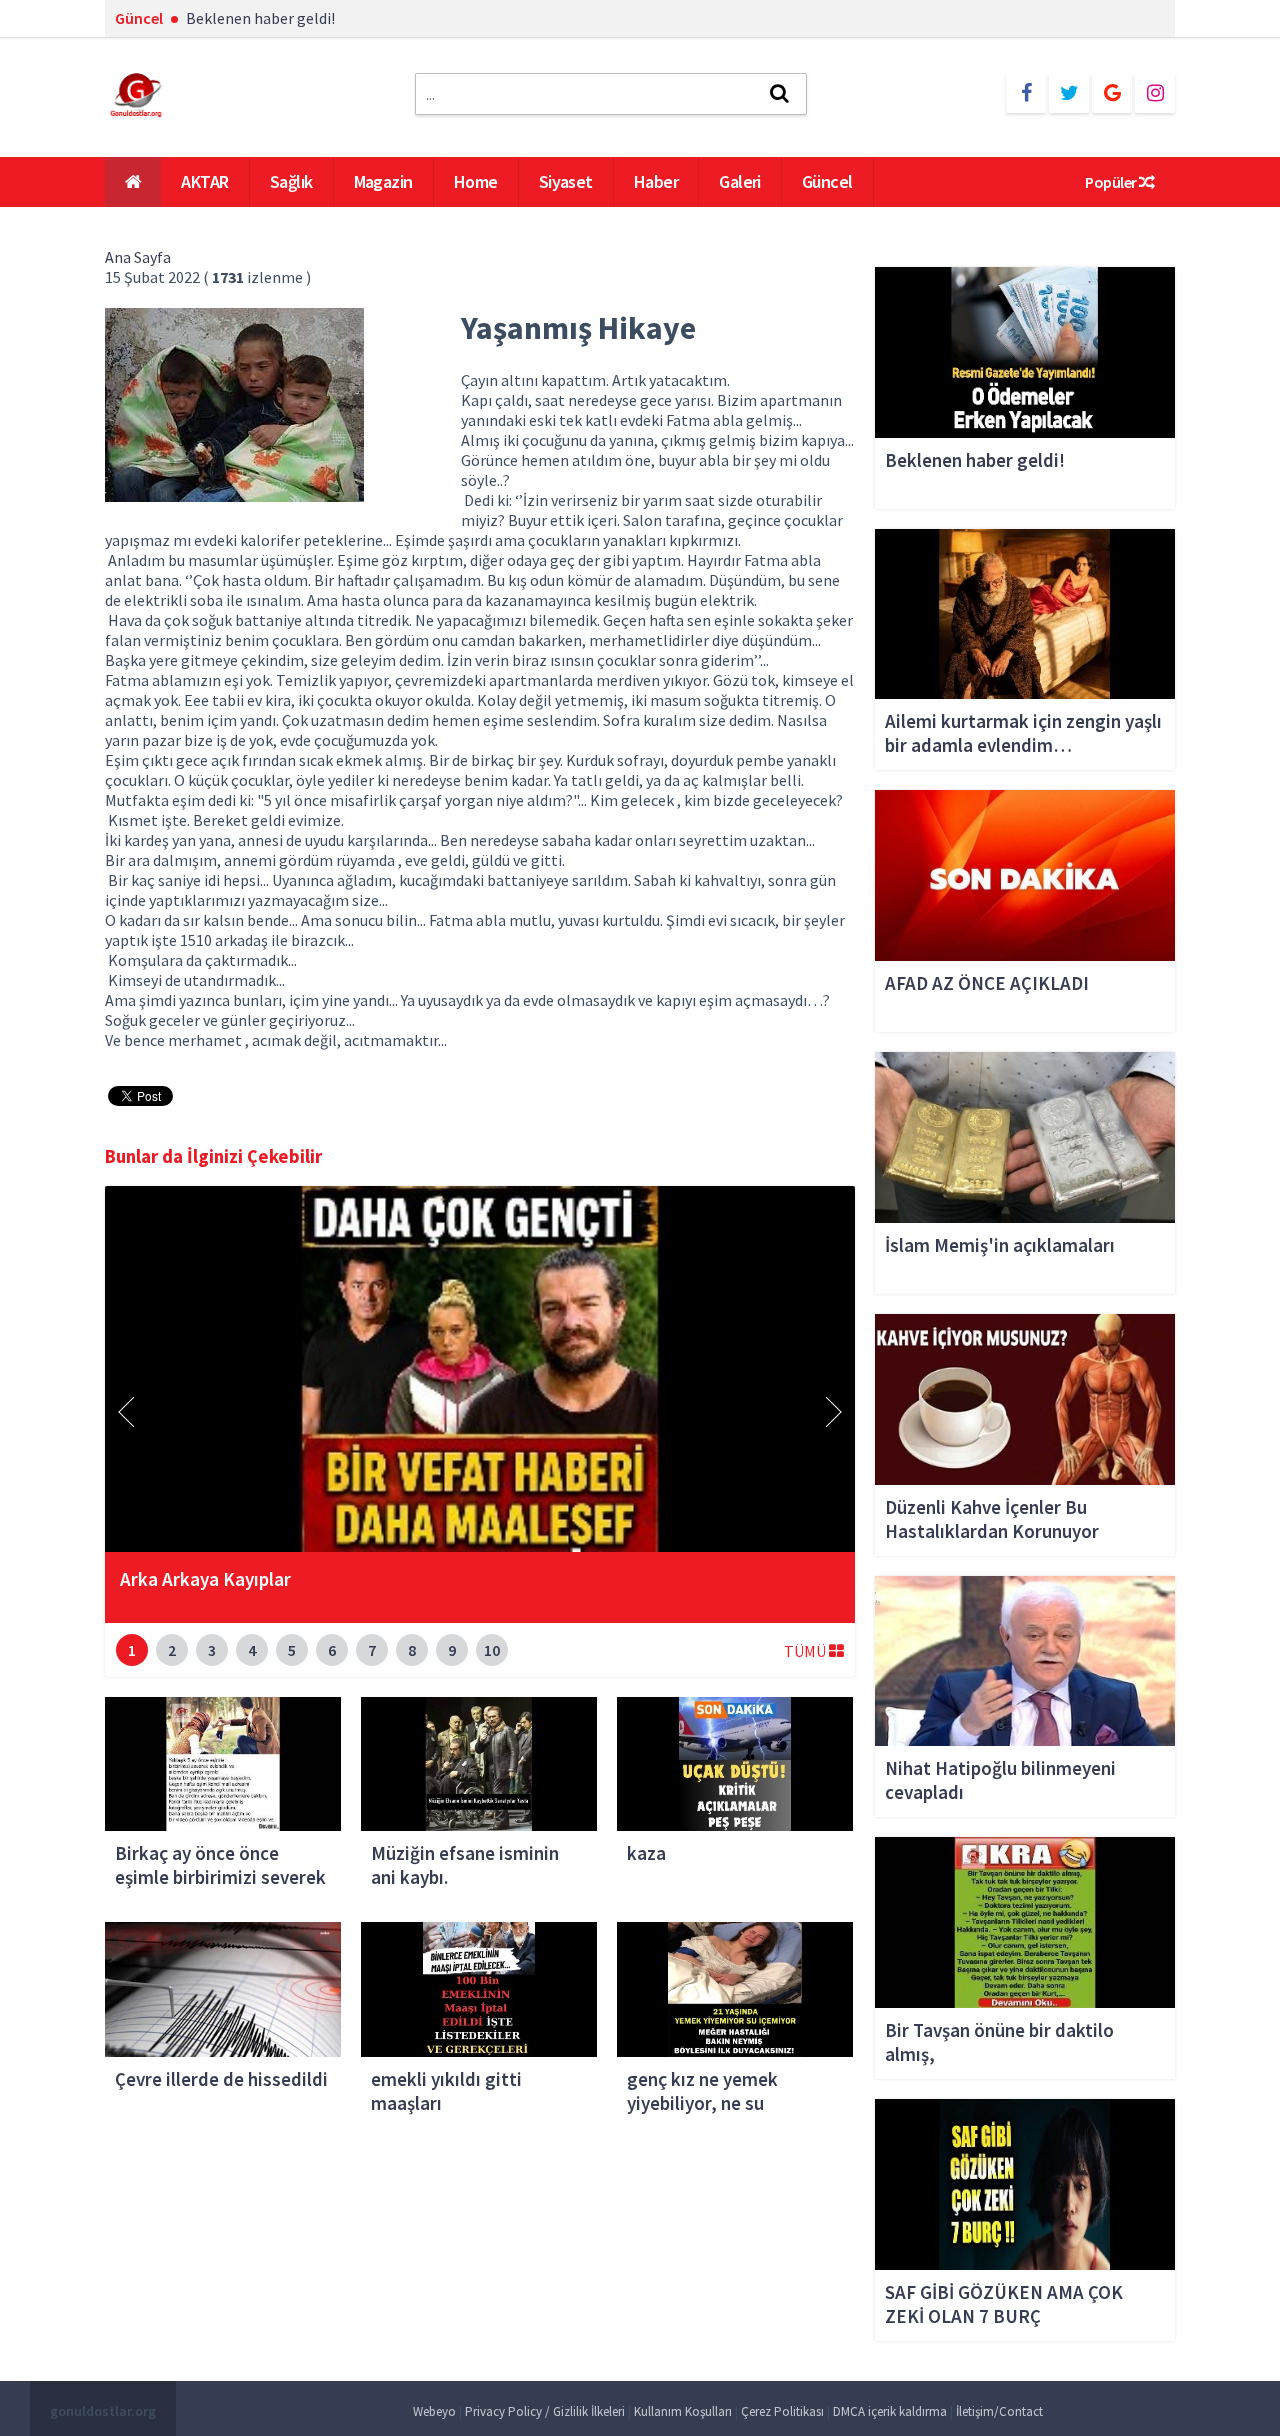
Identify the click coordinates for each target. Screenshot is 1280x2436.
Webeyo (434, 2411)
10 (492, 1650)
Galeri (740, 181)
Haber (656, 181)
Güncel (827, 181)
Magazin (383, 181)
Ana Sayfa (138, 257)
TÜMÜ (806, 1651)
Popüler (1112, 182)
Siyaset (566, 181)
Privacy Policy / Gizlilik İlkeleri (545, 2411)
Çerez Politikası (782, 2411)
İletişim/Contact (999, 2411)
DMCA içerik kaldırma (890, 2411)
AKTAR (204, 181)
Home (476, 181)
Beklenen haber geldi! (260, 18)
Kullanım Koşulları (683, 2411)
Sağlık (291, 181)
